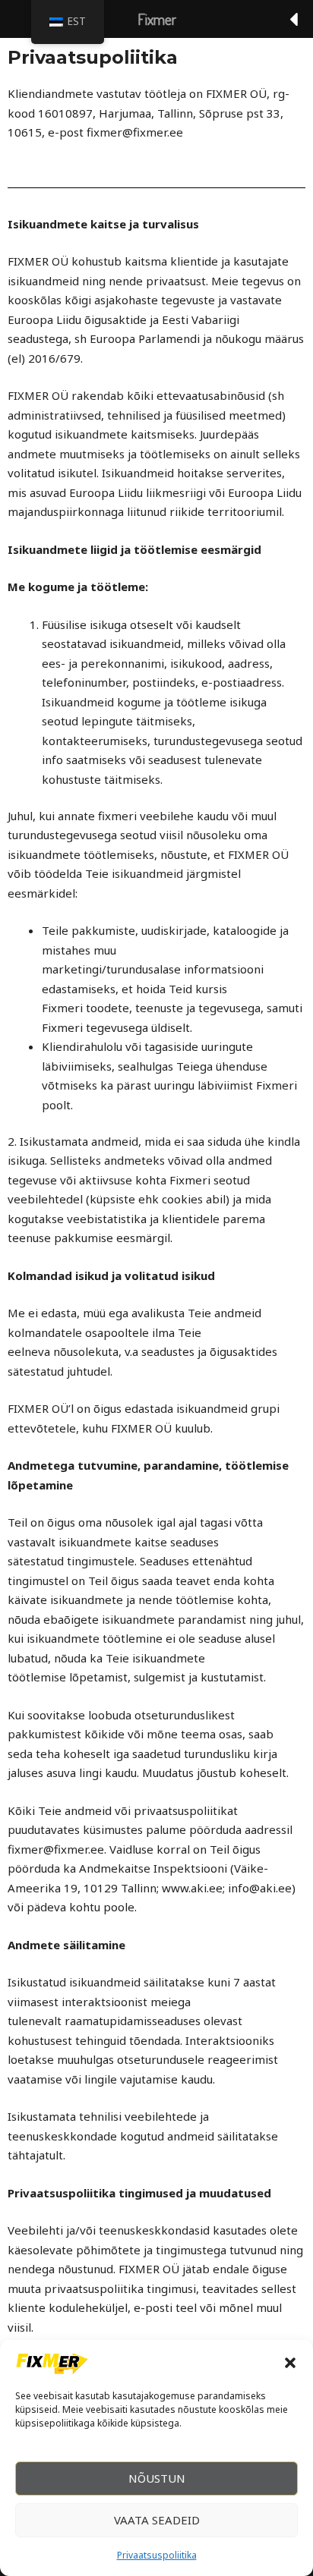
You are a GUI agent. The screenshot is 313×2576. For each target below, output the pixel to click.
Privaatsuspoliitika (157, 2555)
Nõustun (157, 2478)
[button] (290, 2363)
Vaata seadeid (157, 2520)
